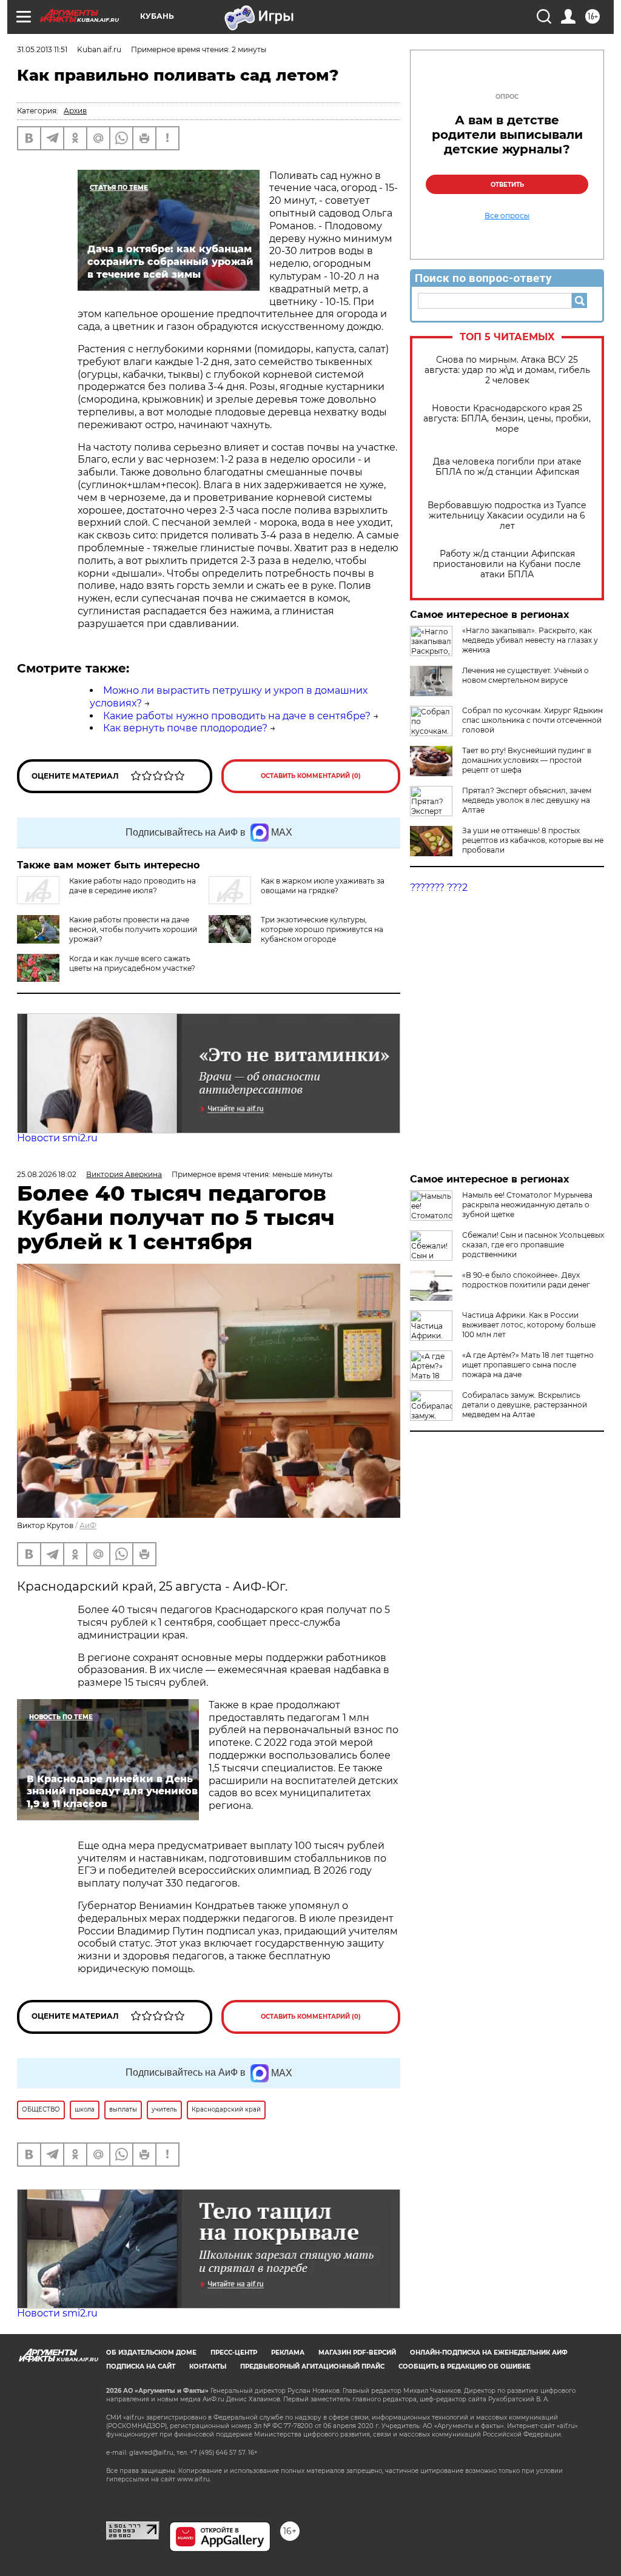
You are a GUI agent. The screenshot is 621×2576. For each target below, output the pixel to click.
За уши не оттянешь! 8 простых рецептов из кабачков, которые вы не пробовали (533, 840)
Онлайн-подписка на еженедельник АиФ (489, 2353)
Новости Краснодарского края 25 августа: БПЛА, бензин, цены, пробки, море (507, 419)
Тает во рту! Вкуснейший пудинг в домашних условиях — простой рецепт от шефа (527, 760)
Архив (75, 111)
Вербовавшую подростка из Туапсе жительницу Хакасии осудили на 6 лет (507, 516)
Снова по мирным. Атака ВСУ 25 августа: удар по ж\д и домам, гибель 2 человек (507, 370)
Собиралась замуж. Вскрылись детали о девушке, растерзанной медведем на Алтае (525, 1405)
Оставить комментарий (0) (311, 776)
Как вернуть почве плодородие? (185, 728)
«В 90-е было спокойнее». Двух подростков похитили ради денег (526, 1280)
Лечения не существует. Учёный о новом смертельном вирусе (525, 675)
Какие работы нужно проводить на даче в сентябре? (237, 716)
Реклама (288, 2353)
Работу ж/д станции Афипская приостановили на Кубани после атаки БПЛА (507, 564)
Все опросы (507, 216)
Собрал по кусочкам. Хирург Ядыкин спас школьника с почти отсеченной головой (532, 720)
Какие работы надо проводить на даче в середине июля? (133, 886)
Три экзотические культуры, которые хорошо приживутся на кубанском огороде (322, 929)
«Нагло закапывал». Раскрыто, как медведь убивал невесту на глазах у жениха (530, 640)
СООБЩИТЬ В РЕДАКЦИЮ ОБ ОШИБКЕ (465, 2366)
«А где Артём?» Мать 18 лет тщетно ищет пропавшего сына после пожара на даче (528, 1365)
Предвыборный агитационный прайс (312, 2366)
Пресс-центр (234, 2353)
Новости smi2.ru (57, 1138)
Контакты (208, 2366)
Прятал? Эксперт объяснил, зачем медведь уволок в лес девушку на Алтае (527, 800)
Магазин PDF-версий (357, 2353)
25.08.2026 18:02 (47, 1174)
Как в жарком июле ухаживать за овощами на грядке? (323, 886)
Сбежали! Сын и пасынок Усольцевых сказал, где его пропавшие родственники (533, 1245)
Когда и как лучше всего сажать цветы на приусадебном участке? (132, 963)
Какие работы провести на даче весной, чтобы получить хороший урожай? (133, 929)
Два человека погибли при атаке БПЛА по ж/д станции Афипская (507, 467)
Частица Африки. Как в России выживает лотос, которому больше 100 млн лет (529, 1325)
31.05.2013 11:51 (42, 49)
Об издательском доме (151, 2353)
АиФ (88, 1525)
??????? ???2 (439, 887)
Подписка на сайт (141, 2366)
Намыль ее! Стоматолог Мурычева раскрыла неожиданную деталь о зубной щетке (527, 1205)
